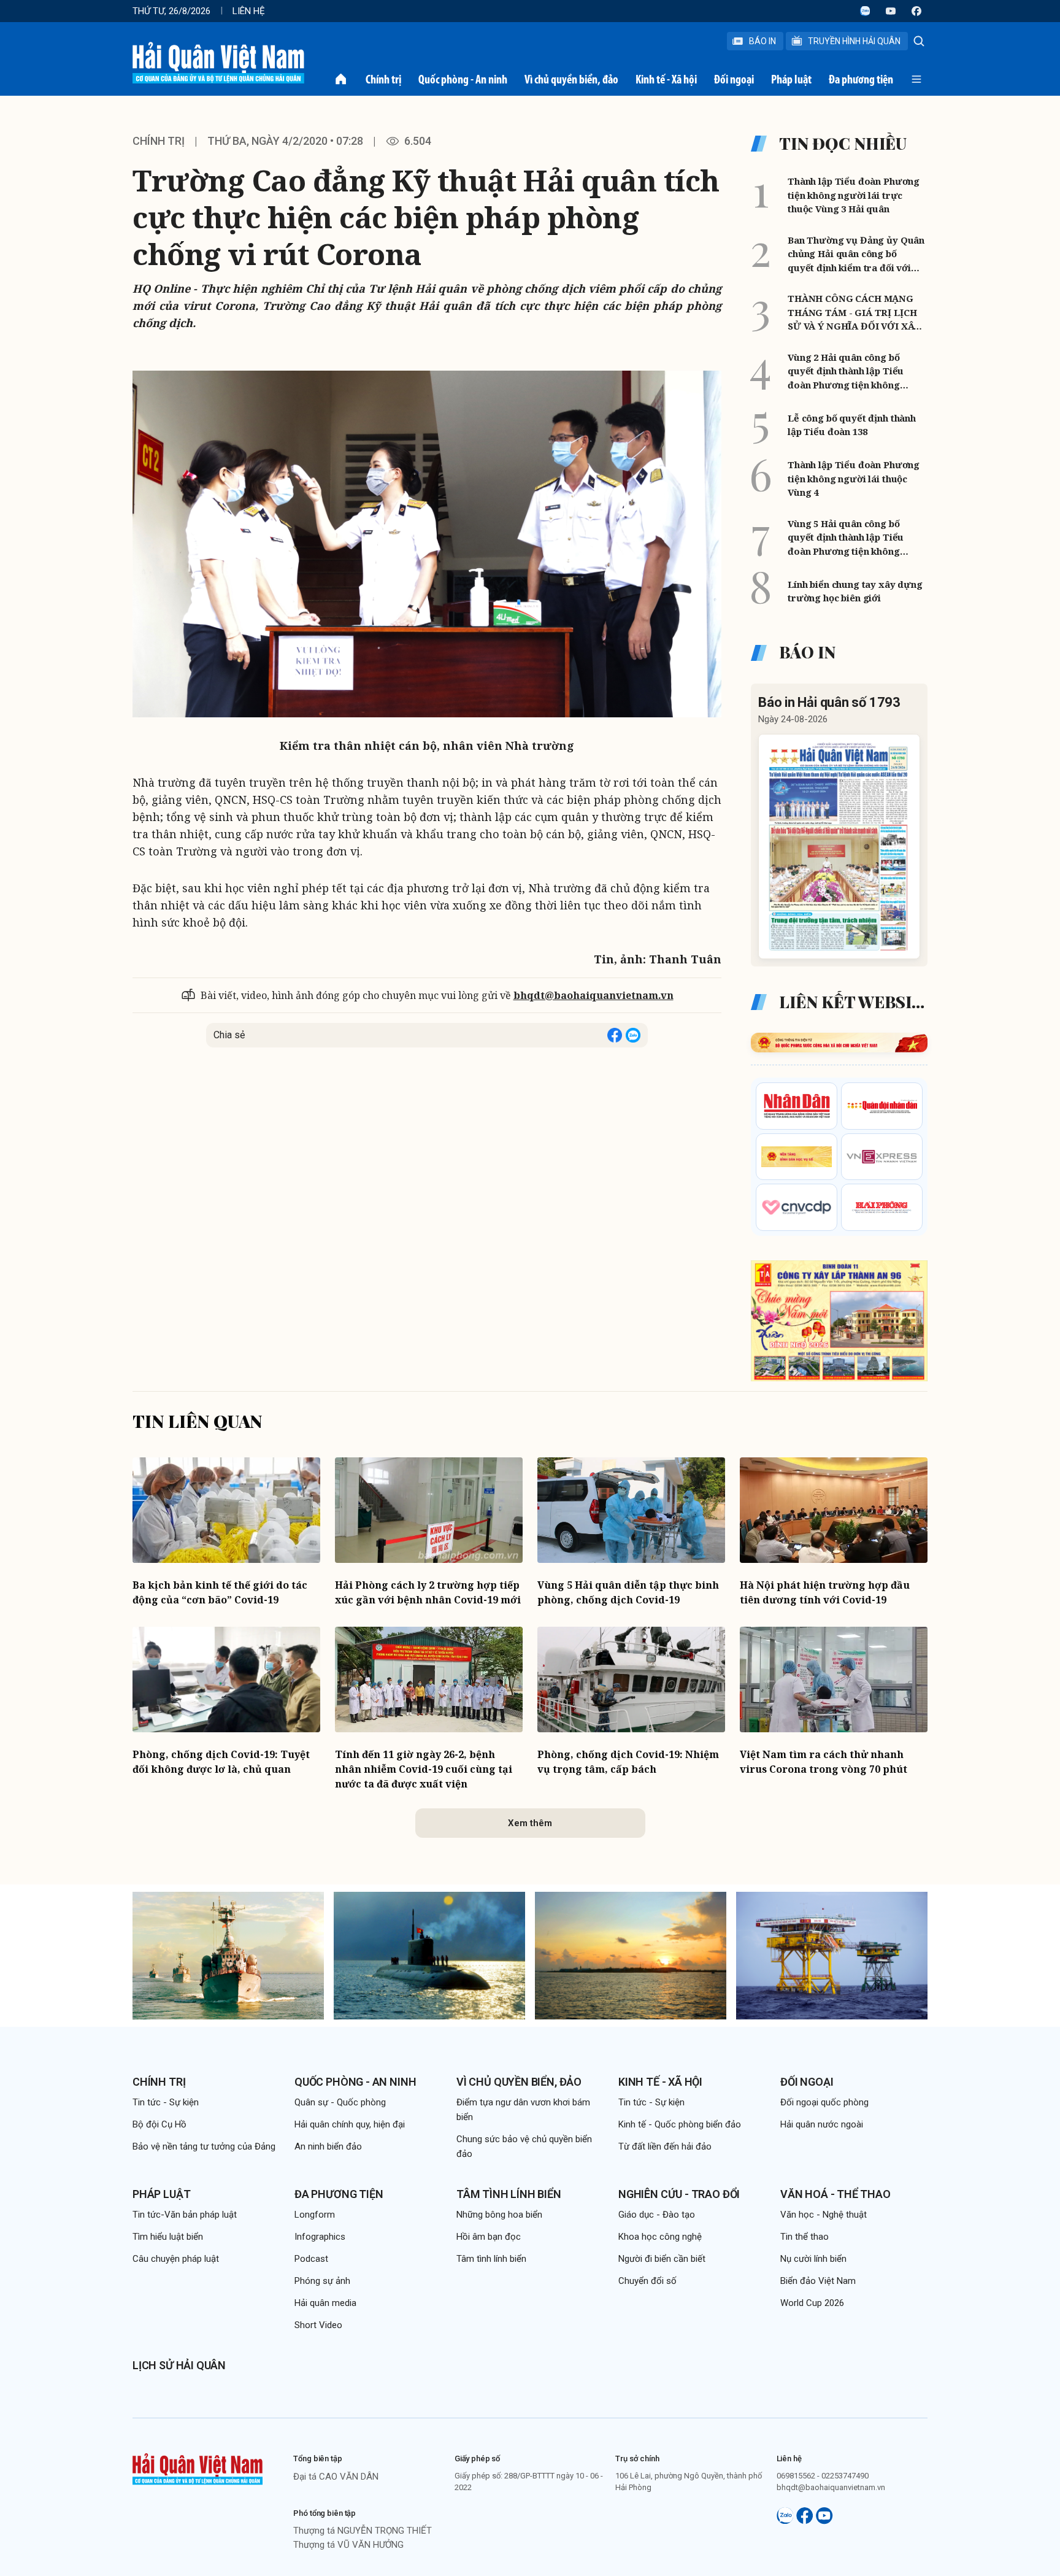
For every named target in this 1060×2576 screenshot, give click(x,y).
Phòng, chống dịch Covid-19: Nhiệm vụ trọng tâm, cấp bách (628, 1762)
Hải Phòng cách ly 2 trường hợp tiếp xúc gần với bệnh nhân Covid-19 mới (428, 1592)
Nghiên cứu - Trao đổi (679, 2194)
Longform (315, 2215)
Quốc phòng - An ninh (463, 79)
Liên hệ (249, 11)
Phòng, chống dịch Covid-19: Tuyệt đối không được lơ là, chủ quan (221, 1762)
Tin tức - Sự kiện (166, 2102)
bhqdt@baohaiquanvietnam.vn (593, 995)
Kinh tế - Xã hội (666, 79)
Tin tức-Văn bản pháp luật (185, 2215)
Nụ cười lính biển (813, 2259)
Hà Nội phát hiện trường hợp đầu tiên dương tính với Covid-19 (825, 1592)
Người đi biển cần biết (662, 2259)
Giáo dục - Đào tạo (657, 2215)
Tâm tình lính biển (509, 2194)
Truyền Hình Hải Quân (854, 41)
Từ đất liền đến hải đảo (665, 2146)
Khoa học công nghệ (660, 2237)
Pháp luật (791, 79)
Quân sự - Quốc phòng (340, 2102)
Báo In (762, 41)
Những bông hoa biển (499, 2215)
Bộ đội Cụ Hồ (159, 2124)
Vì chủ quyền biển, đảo (571, 79)
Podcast (311, 2259)
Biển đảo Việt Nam (818, 2281)
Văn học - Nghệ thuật (824, 2215)
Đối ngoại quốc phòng (824, 2102)
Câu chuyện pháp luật (176, 2259)
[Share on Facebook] (615, 1035)
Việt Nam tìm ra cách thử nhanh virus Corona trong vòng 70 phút (824, 1762)
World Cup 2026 (812, 2303)
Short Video (318, 2325)
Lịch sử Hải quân (179, 2365)
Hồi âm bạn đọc (489, 2237)
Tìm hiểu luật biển (168, 2237)
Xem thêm (530, 1823)
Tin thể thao (805, 2237)
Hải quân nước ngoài (822, 2124)
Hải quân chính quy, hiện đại (350, 2124)
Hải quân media (325, 2303)
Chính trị (383, 79)
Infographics (320, 2237)
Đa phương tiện (861, 79)
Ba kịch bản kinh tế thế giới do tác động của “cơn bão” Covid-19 (220, 1592)
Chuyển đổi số (647, 2281)
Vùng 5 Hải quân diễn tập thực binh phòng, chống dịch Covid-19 (628, 1592)
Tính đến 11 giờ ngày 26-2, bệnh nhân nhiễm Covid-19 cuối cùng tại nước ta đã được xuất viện (424, 1769)
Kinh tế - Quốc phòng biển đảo (680, 2124)
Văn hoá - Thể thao (835, 2194)
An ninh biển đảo (328, 2146)
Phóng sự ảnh (322, 2281)
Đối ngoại (734, 79)
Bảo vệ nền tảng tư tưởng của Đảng (204, 2146)
